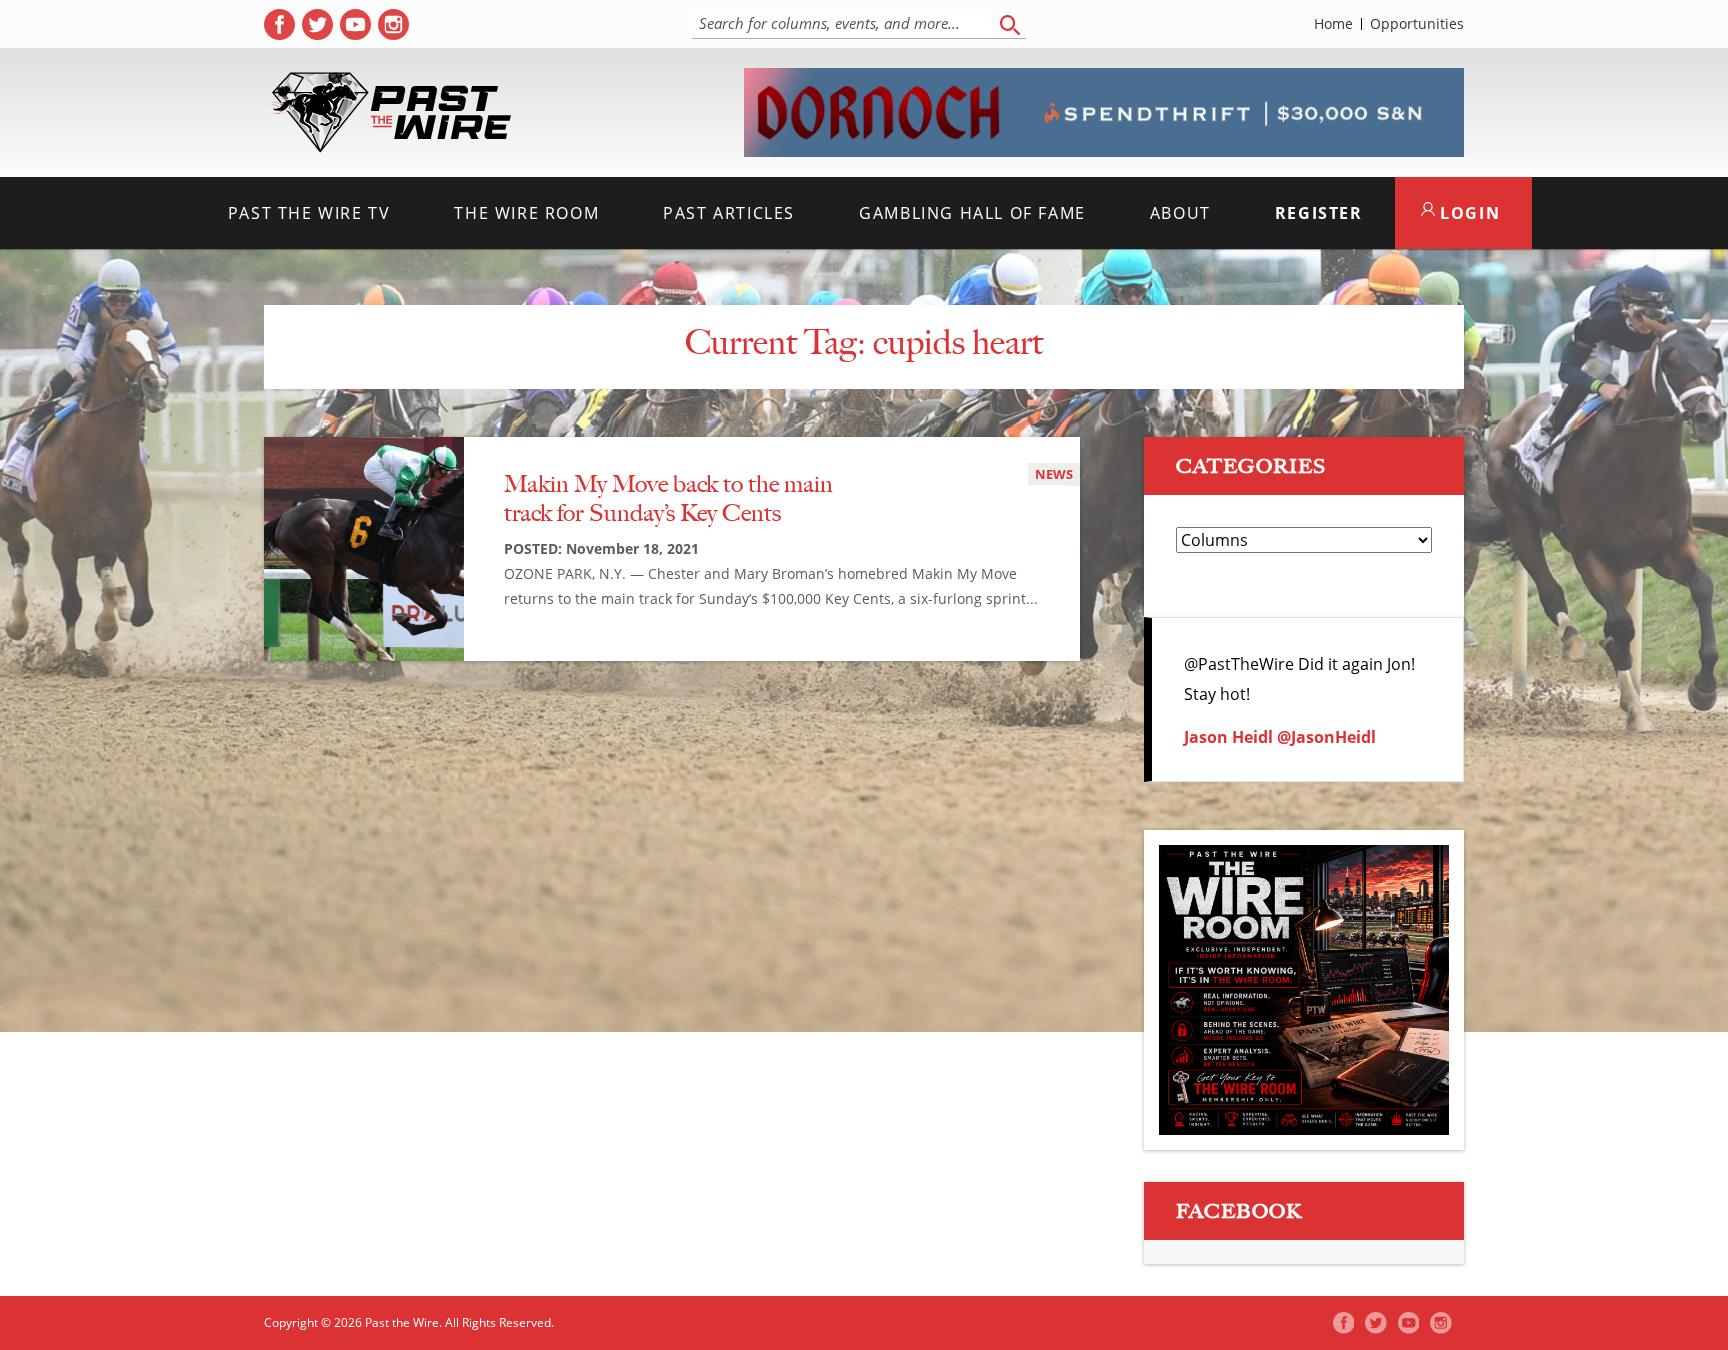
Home (1333, 24)
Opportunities (1417, 24)
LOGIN (1468, 213)
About (1180, 213)
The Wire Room (526, 213)
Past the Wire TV (309, 213)
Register (1319, 213)
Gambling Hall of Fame (972, 213)
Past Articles (729, 213)
